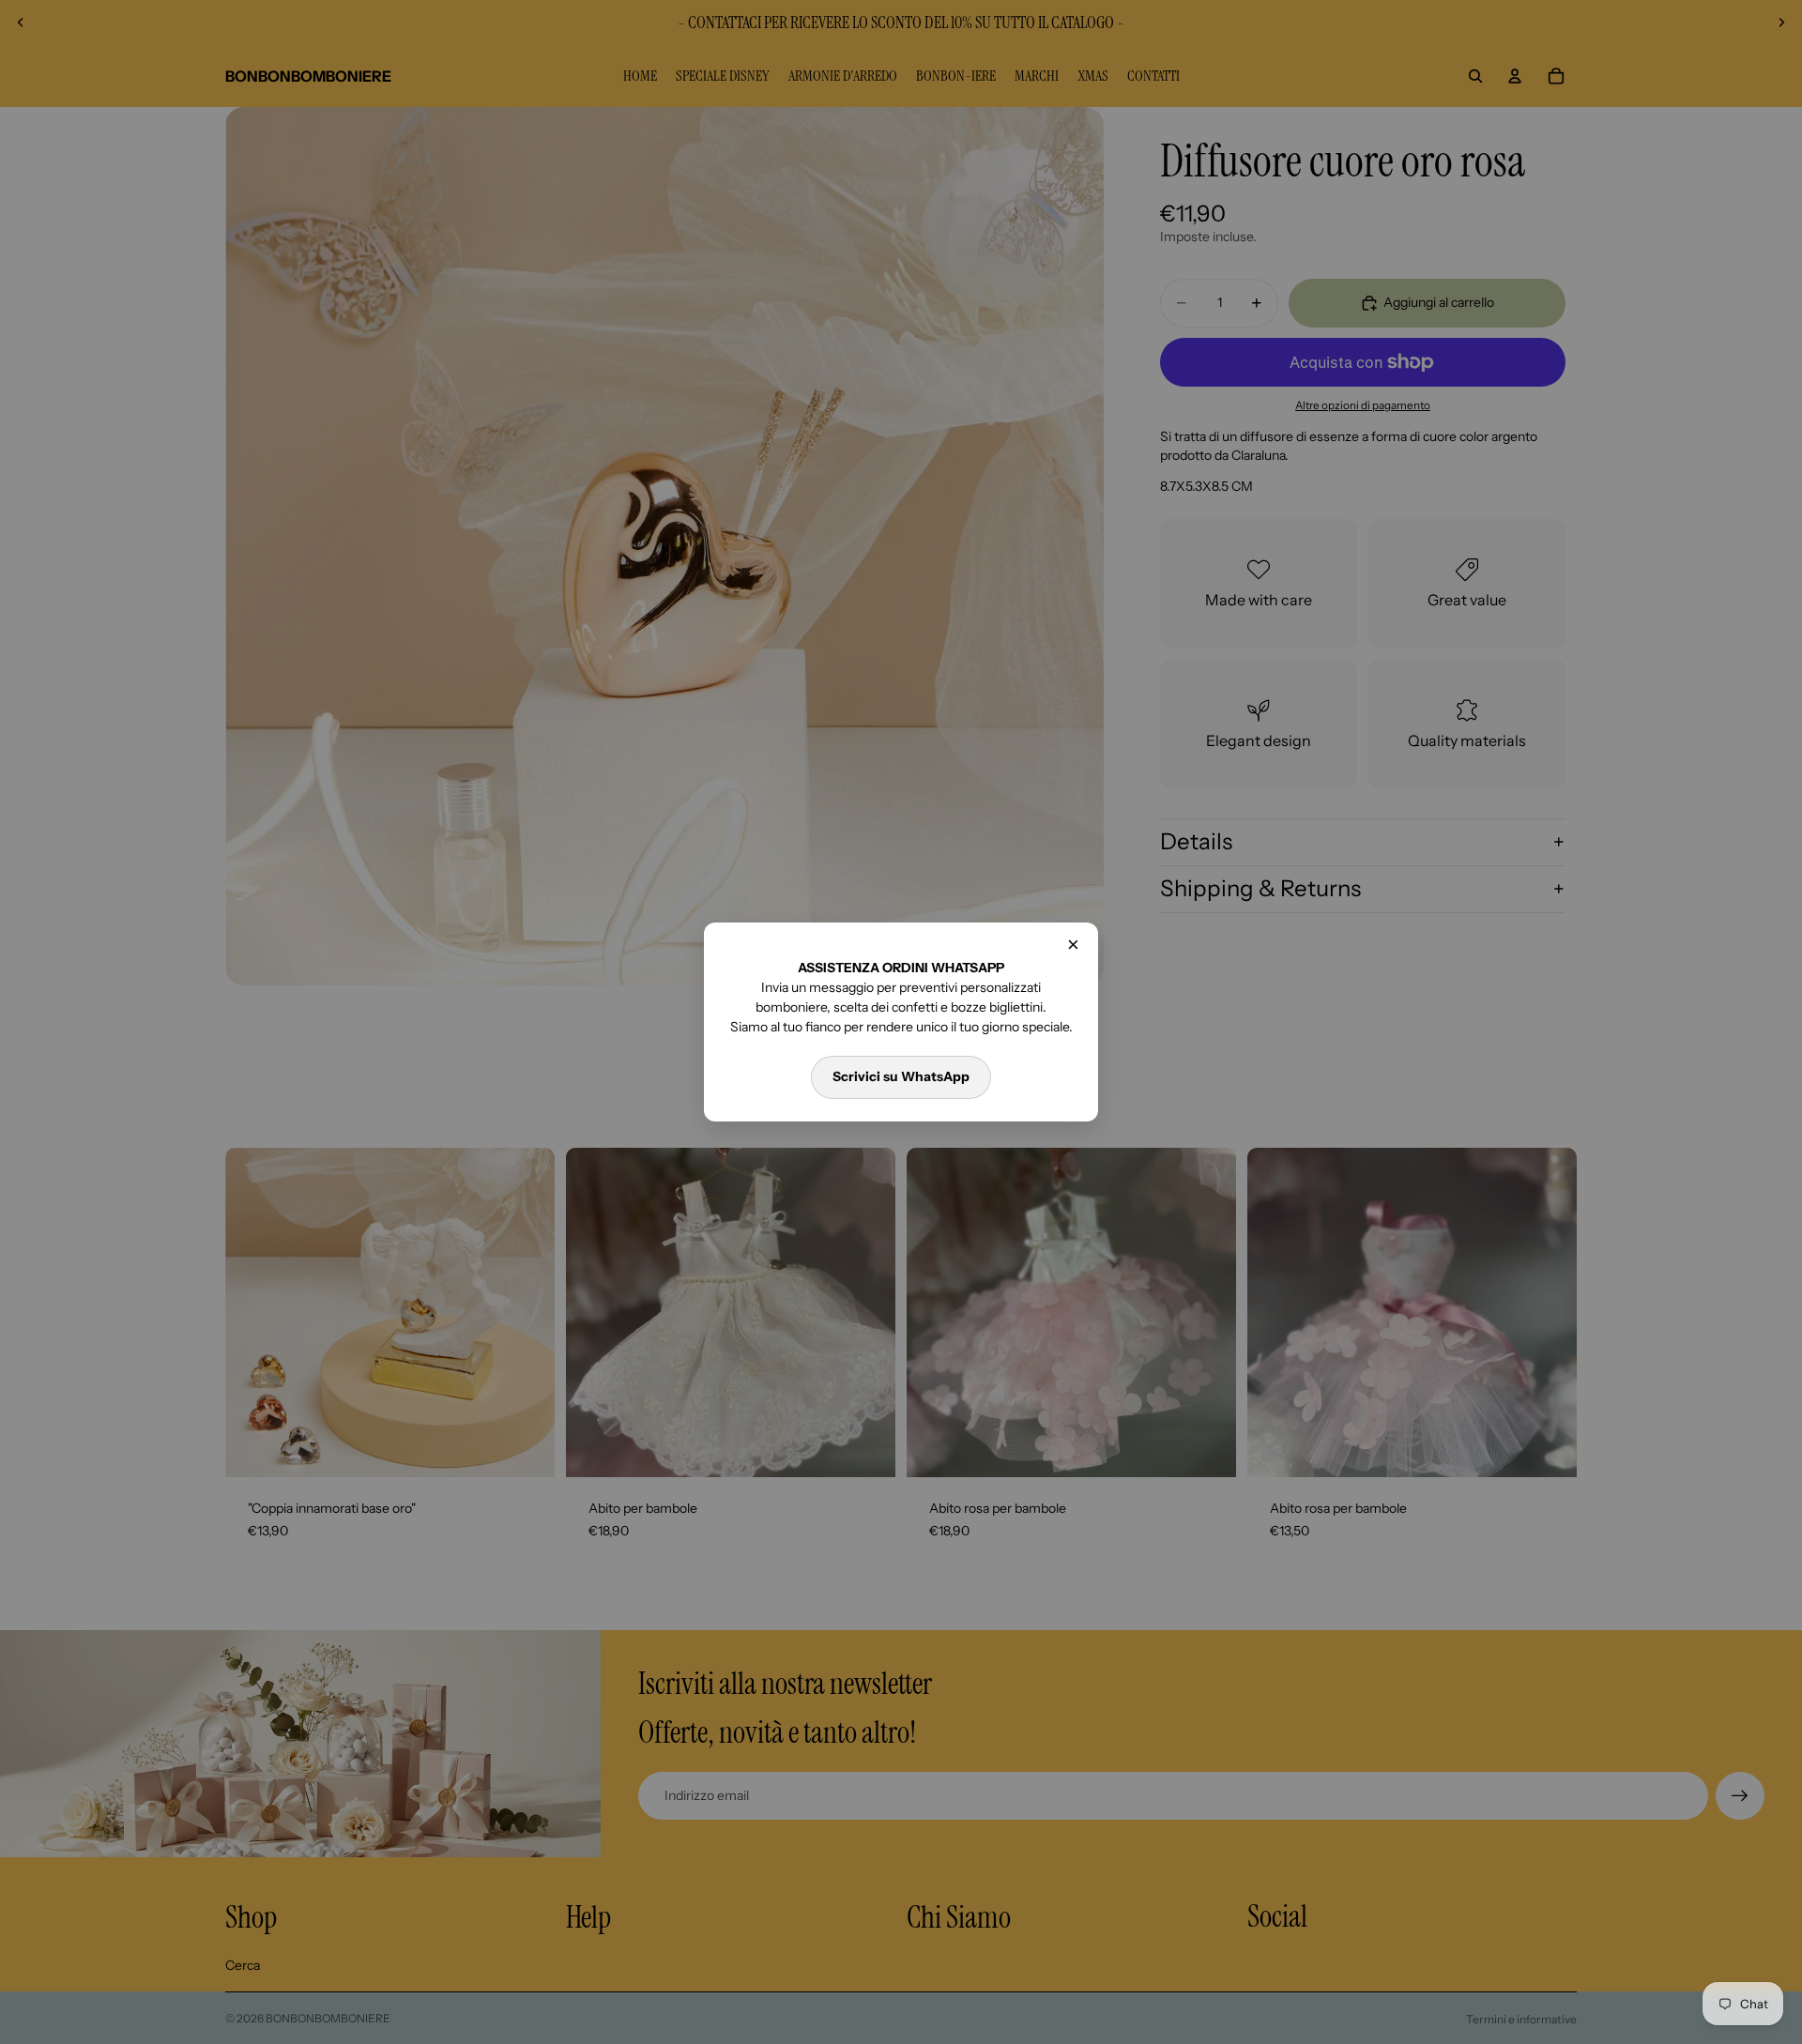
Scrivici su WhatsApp (901, 1076)
